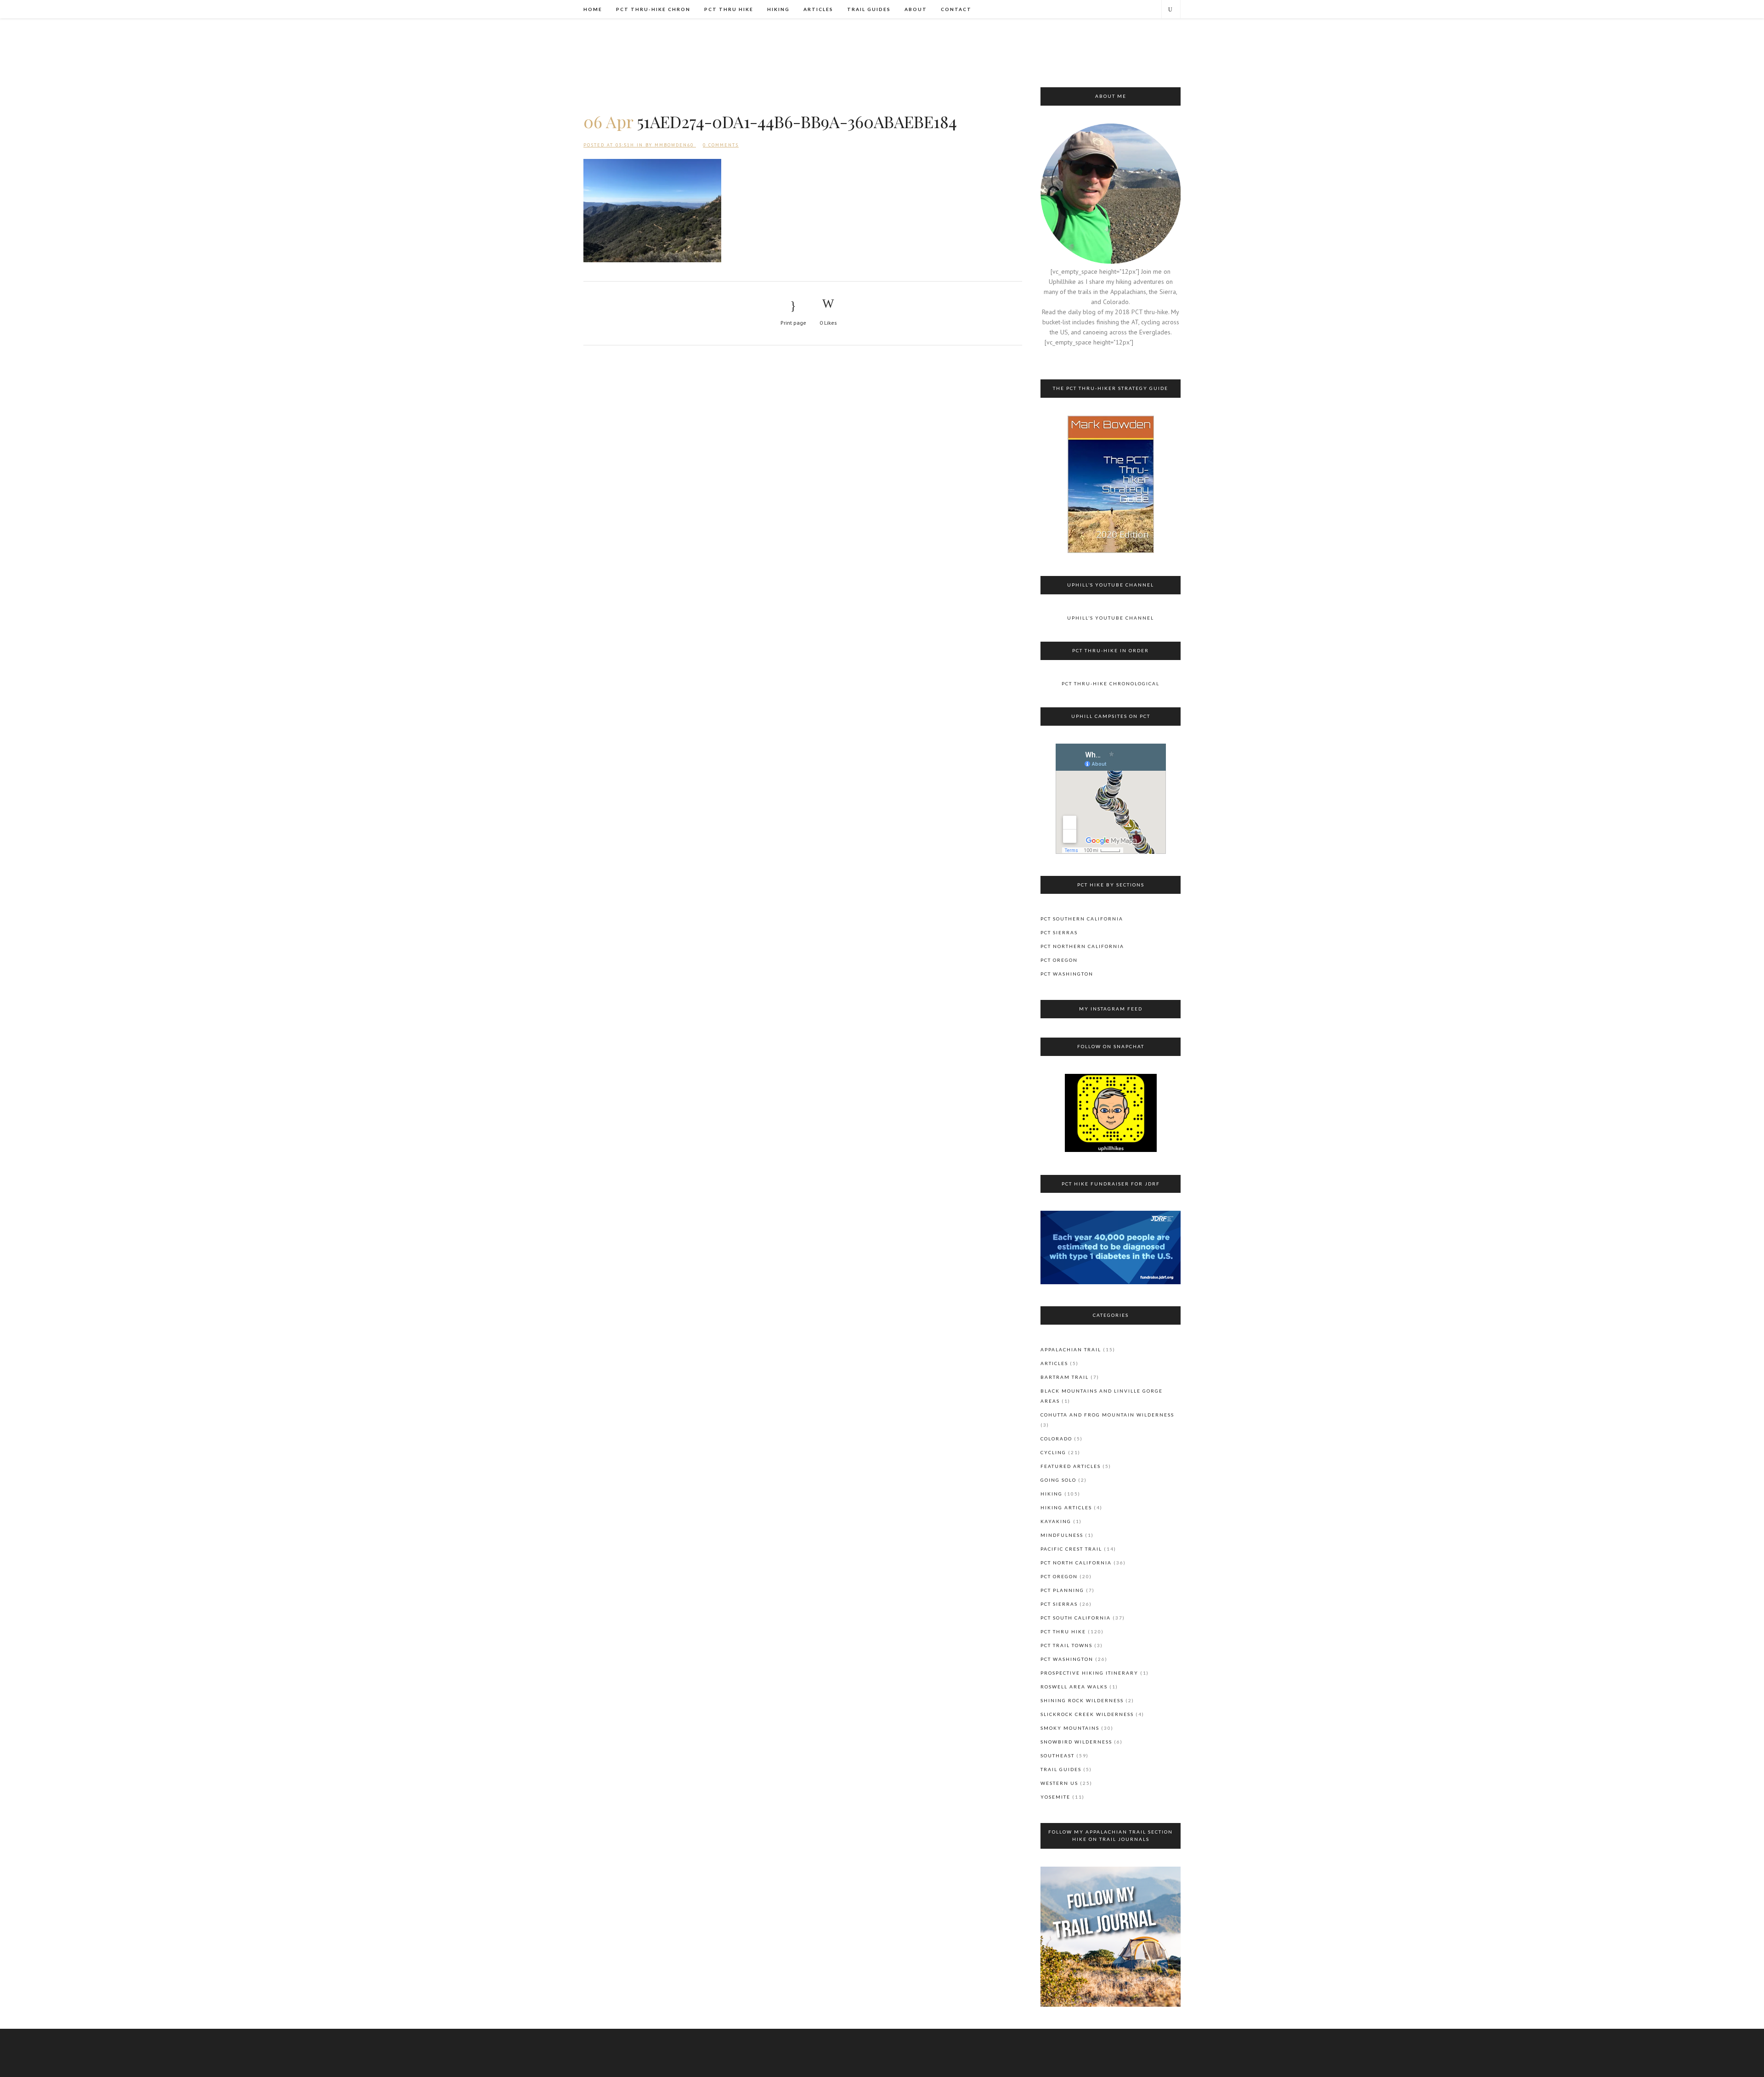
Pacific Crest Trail (1071, 1549)
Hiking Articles (1066, 1507)
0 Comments (721, 145)
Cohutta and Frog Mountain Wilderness (1107, 1415)
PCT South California (1076, 1618)
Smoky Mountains (1070, 1728)
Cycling (1053, 1452)
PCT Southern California (1082, 919)
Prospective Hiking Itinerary (1089, 1673)
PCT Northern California (1082, 946)
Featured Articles (1071, 1466)
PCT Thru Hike (1063, 1631)
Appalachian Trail (1071, 1349)
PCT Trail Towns (1066, 1645)
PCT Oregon (1059, 960)
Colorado (1056, 1439)
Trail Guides (1061, 1769)
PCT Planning (1062, 1590)
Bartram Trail (1065, 1377)
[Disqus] (803, 476)
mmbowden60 (674, 145)
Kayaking (1056, 1521)
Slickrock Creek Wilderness (1087, 1714)
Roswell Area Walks (1074, 1687)
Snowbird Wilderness (1076, 1742)
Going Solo (1058, 1480)
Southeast (1057, 1755)
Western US (1059, 1783)
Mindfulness (1062, 1535)
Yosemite (1055, 1797)
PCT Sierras (1059, 932)
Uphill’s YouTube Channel (1111, 618)
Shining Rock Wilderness (1082, 1700)
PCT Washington (1067, 974)
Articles (1054, 1363)
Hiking (1052, 1494)
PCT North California (1076, 1563)
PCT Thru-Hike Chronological (1111, 683)
